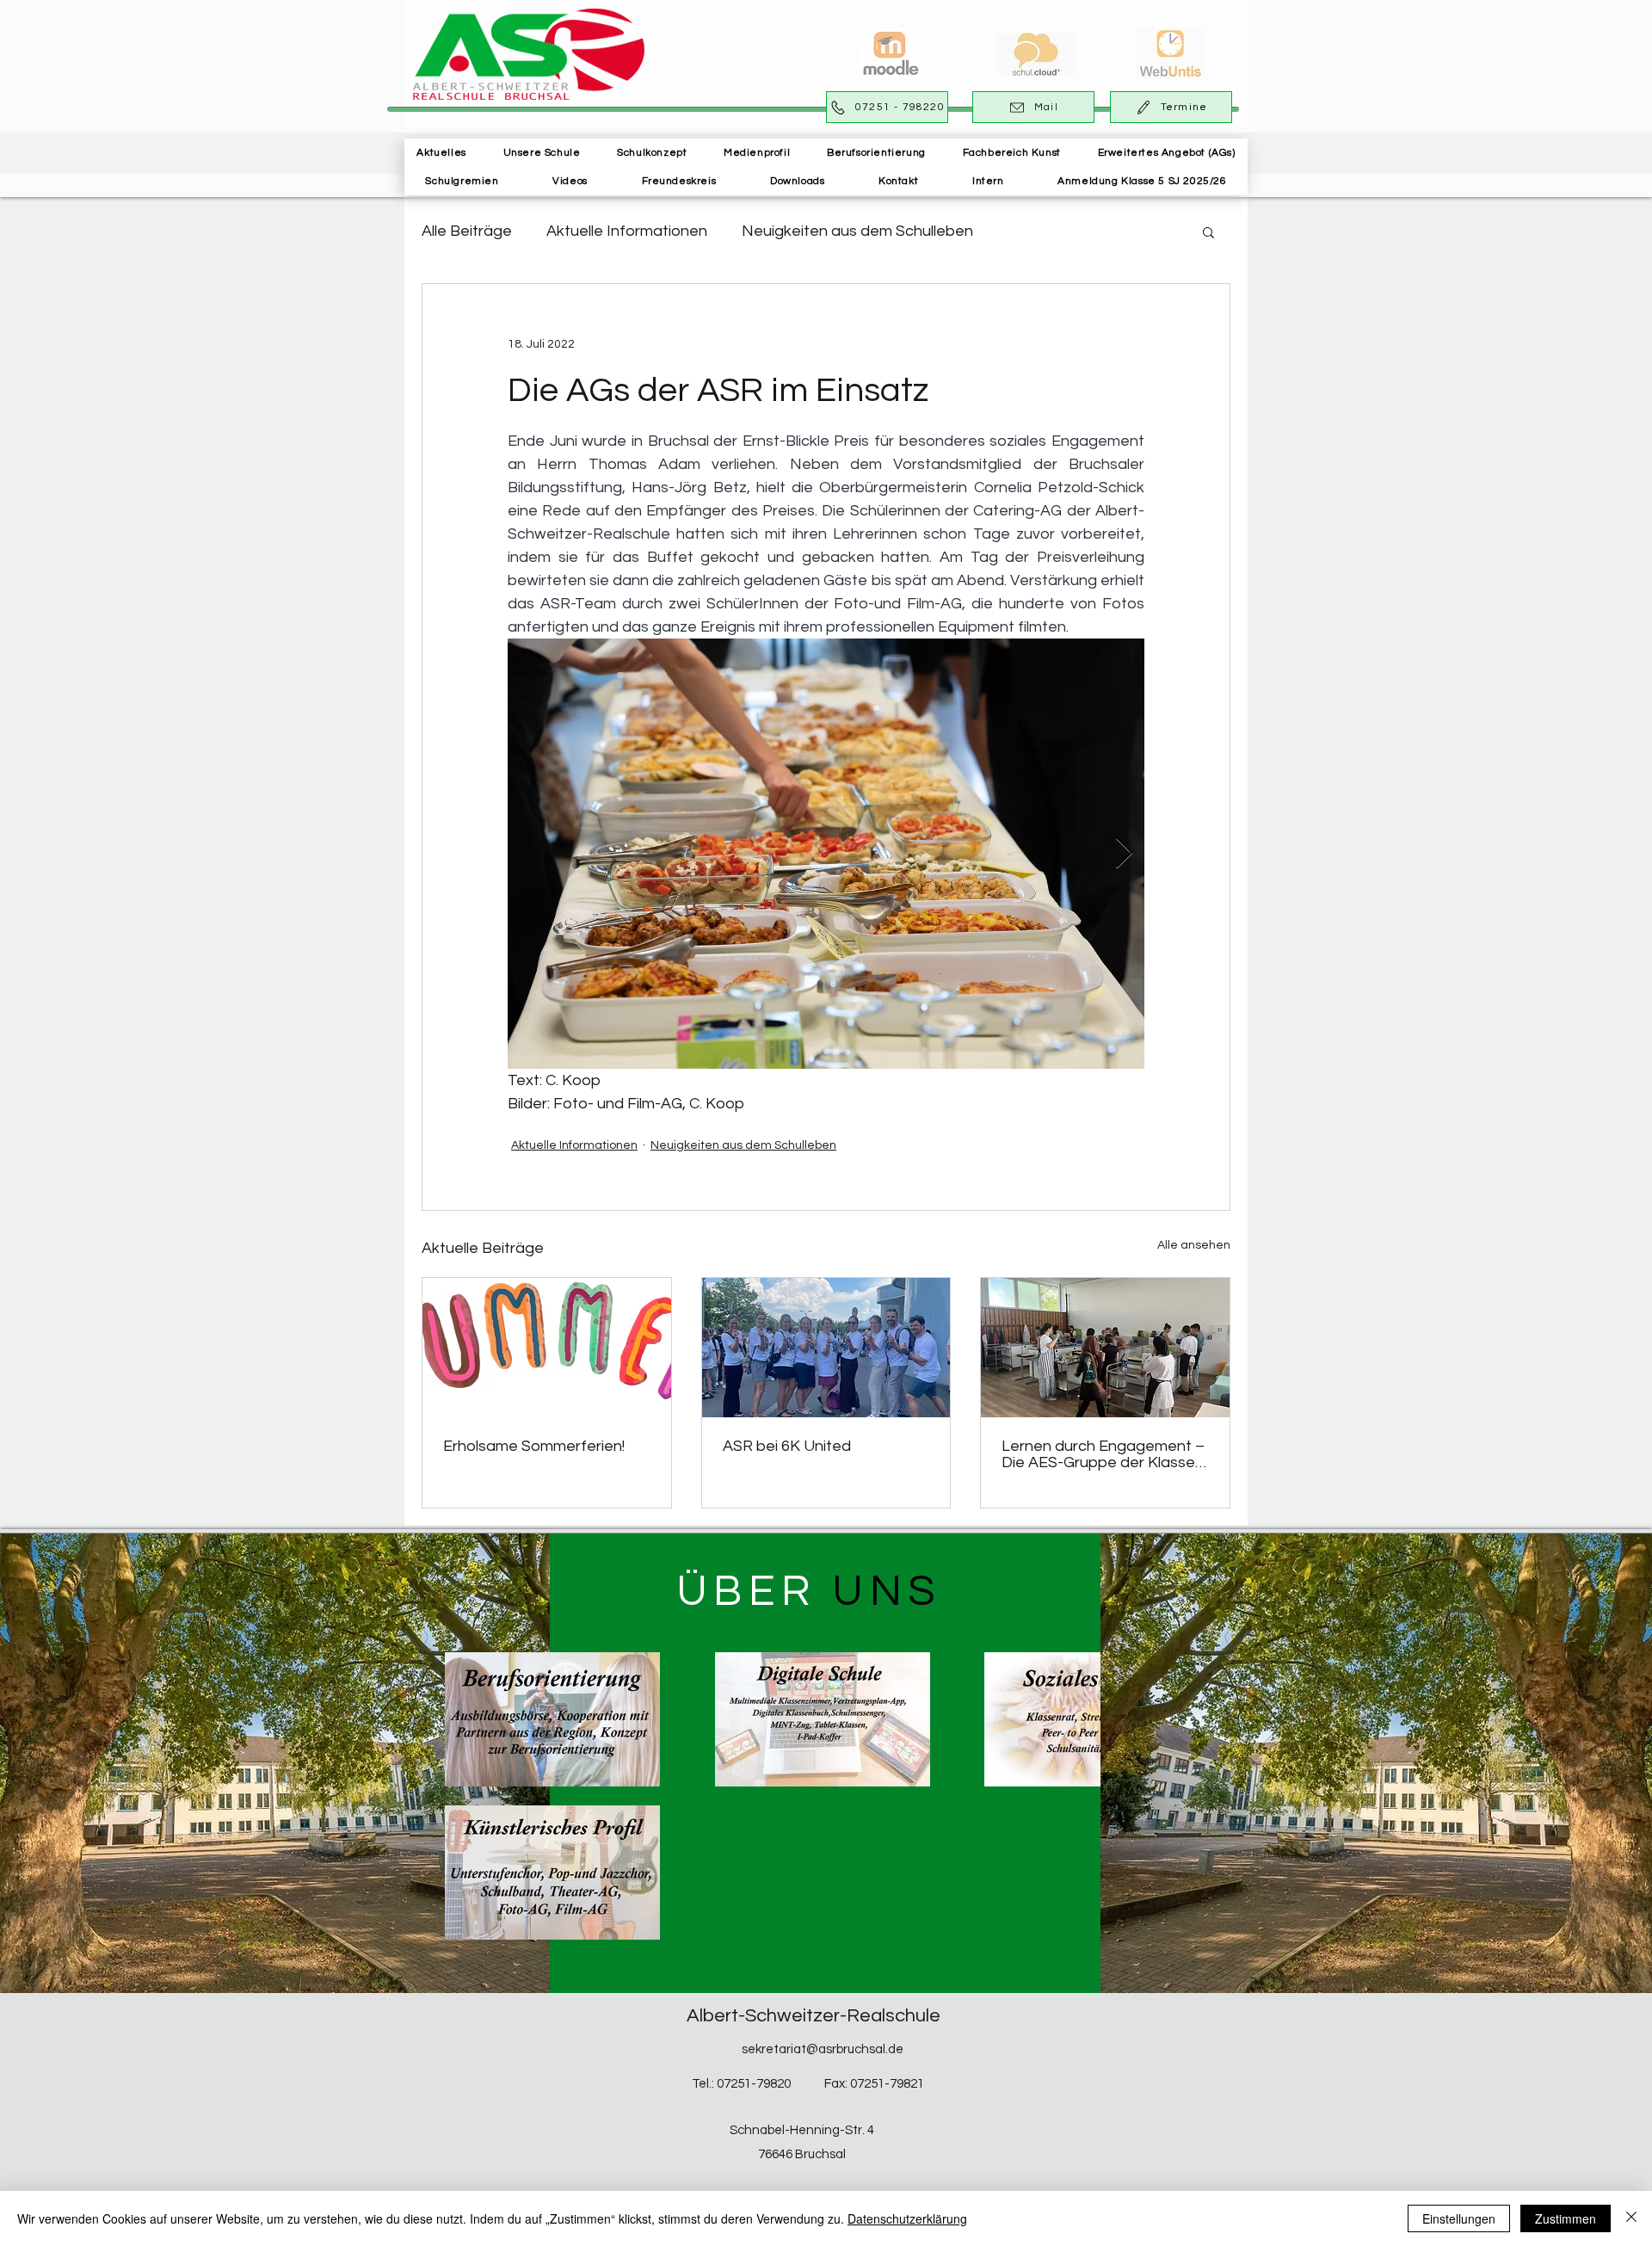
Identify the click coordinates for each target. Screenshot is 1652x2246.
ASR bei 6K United (787, 1446)
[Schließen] (1631, 2218)
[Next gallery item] (1124, 854)
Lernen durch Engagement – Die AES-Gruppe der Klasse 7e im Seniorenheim (1103, 1454)
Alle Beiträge (467, 231)
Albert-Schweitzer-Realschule (814, 2016)
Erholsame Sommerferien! (534, 1446)
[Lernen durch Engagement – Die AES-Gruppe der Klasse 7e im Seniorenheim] (1105, 1348)
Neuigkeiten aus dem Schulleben (857, 231)
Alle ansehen (1194, 1245)
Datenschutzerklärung (907, 2218)
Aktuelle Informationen (627, 231)
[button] (542, 153)
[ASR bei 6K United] (826, 1348)
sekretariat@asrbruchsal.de (823, 2049)
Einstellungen (1459, 2218)
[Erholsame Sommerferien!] (547, 1348)
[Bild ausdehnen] (826, 854)
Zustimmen (1566, 2218)
